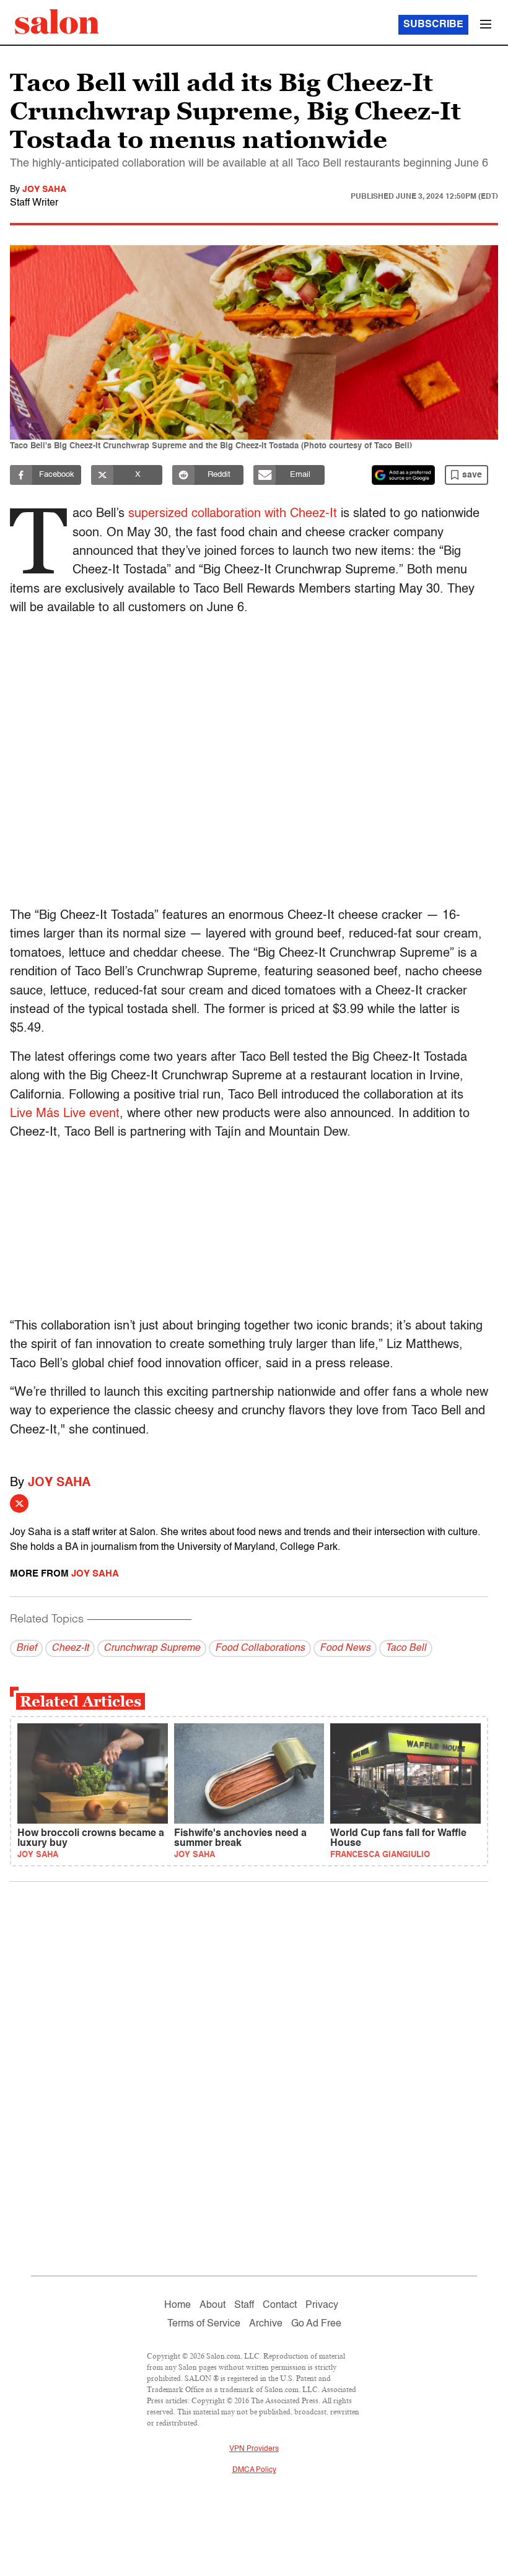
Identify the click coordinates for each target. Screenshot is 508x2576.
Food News (345, 1648)
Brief (26, 1648)
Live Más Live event (65, 1114)
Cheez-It (70, 1648)
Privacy (322, 2305)
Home (177, 2305)
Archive (266, 2324)
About (212, 2305)
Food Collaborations (260, 1648)
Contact (280, 2305)
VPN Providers (254, 2449)
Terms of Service (204, 2324)
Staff (244, 2305)
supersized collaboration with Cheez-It (233, 514)
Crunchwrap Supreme (152, 1648)
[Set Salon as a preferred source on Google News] (403, 475)
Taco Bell (406, 1648)
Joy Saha (44, 189)
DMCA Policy (254, 2470)
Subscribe (433, 25)
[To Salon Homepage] (57, 22)
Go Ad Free (316, 2324)
